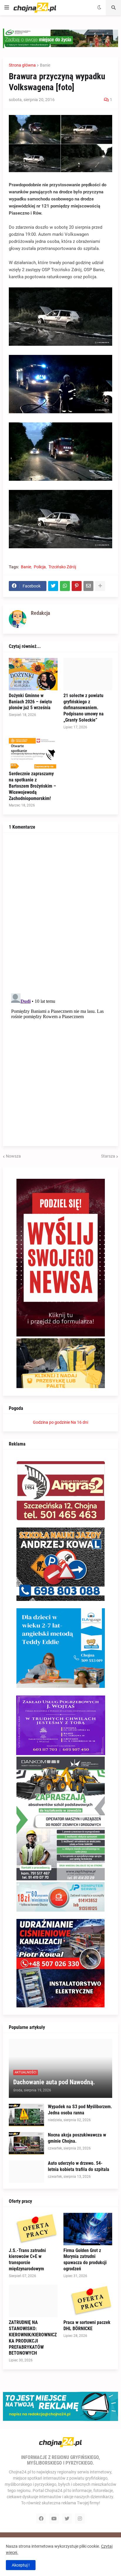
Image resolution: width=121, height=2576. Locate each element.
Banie (45, 65)
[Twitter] (53, 586)
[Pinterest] (77, 586)
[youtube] (54, 2519)
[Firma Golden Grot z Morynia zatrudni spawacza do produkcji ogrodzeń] (88, 2229)
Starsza (108, 1156)
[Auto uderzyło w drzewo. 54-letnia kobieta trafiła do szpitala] (26, 2172)
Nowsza (13, 1156)
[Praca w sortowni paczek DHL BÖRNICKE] (88, 2301)
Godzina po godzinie (51, 1422)
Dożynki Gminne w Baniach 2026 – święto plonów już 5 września (30, 702)
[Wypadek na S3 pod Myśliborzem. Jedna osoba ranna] (26, 2115)
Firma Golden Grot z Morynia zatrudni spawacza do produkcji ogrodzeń (85, 2260)
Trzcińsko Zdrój (62, 567)
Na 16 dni (79, 1422)
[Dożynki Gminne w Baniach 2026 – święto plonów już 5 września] (33, 674)
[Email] (88, 586)
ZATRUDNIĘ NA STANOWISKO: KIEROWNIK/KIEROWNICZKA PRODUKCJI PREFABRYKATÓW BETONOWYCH (33, 2338)
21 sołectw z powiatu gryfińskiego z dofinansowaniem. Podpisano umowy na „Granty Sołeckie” (84, 708)
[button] (7, 8)
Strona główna (22, 65)
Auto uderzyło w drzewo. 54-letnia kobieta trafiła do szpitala (79, 2166)
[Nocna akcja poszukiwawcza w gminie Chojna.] (26, 2143)
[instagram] (80, 2519)
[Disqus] (60, 912)
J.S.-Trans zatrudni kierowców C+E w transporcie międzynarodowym (27, 2260)
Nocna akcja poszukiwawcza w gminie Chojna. (77, 2138)
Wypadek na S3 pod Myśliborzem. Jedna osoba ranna (80, 2110)
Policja (40, 567)
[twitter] (67, 2519)
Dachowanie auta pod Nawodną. (54, 2082)
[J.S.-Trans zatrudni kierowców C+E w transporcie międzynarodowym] (33, 2229)
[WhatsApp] (65, 586)
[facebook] (41, 2519)
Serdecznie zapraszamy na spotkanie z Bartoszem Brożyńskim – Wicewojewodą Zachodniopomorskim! (32, 786)
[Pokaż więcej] (100, 586)
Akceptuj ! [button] (21, 2565)
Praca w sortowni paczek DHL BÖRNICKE (87, 2325)
